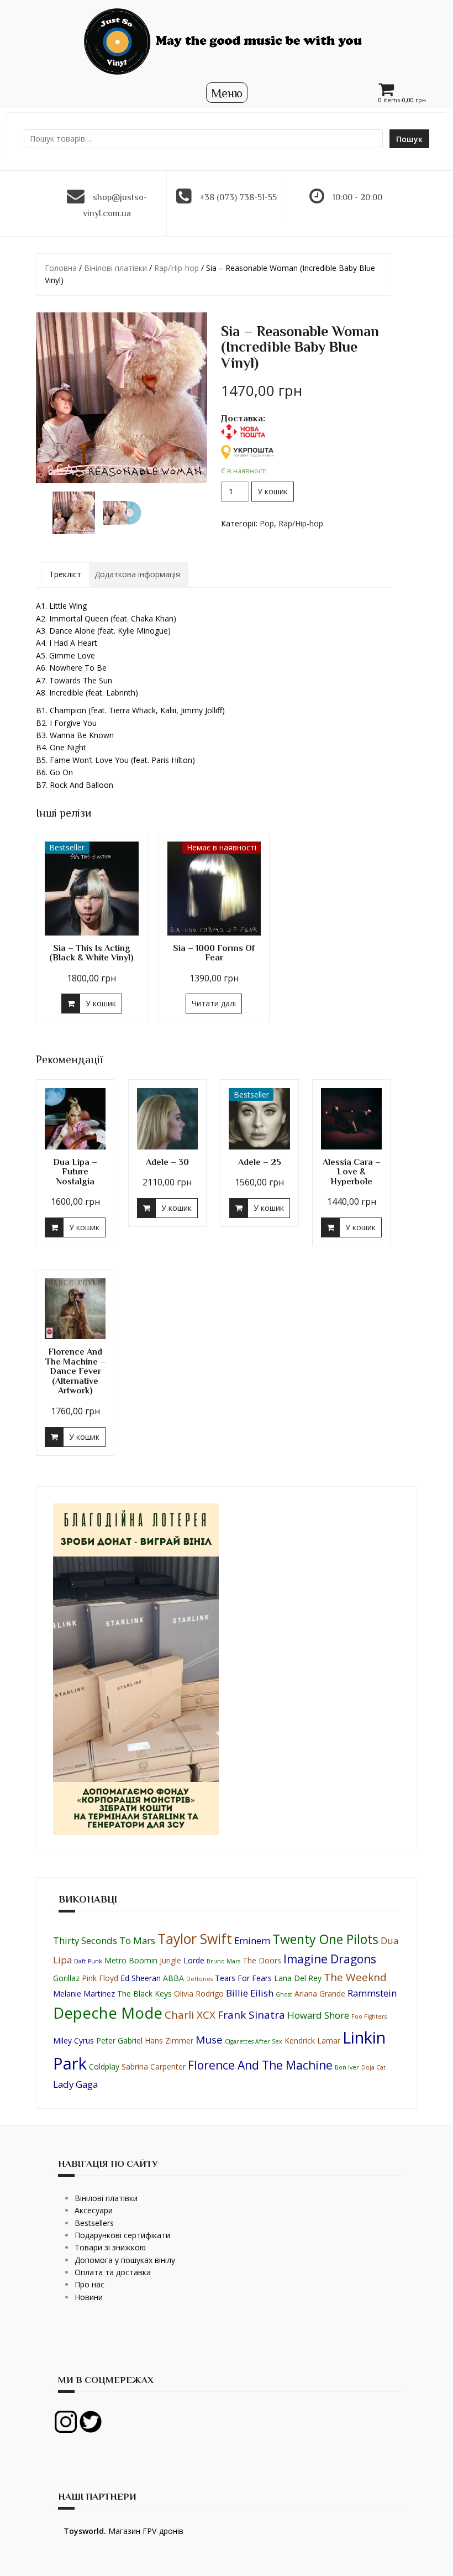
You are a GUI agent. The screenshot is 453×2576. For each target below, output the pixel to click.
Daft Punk (88, 1961)
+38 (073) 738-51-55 (238, 197)
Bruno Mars (223, 1961)
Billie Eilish (250, 1993)
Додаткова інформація (137, 574)
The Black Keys (144, 1994)
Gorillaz (66, 1978)
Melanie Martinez (84, 1994)
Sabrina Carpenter (154, 2066)
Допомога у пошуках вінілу (125, 2260)
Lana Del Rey (298, 1978)
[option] (74, 513)
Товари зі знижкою (110, 2247)
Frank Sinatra (251, 2015)
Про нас (89, 2284)
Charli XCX (190, 2015)
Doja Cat (373, 2067)
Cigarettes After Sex (254, 2041)
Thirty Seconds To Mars (104, 1940)
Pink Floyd (100, 1978)
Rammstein (372, 1993)
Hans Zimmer (169, 2041)
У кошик (273, 491)
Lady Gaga (75, 2084)
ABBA (173, 1978)
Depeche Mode (108, 2013)
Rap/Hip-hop (177, 268)
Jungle (170, 1960)
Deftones (199, 1979)
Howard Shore (318, 2015)
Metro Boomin (131, 1960)
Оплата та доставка (113, 2272)
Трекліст (65, 574)
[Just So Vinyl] (227, 41)
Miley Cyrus (73, 2041)
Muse (209, 2040)
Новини (89, 2297)
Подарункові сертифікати (122, 2235)
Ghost (284, 1994)
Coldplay (104, 2066)
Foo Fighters (369, 2016)
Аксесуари (94, 2210)
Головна (61, 268)
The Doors (262, 1960)
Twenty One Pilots (325, 1939)
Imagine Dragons (330, 1959)
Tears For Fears (243, 1978)
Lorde (194, 1960)
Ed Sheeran (141, 1978)
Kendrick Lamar (312, 2041)
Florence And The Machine (260, 2065)
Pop (267, 523)
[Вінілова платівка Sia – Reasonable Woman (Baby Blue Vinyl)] (122, 398)
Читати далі (214, 1003)
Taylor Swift (195, 1939)
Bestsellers (94, 2223)
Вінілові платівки (115, 268)
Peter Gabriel (119, 2041)
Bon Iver (347, 2067)
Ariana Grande (320, 1994)
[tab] (65, 574)
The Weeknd (355, 1977)
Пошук (409, 139)
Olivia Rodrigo (199, 1994)
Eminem (252, 1940)
